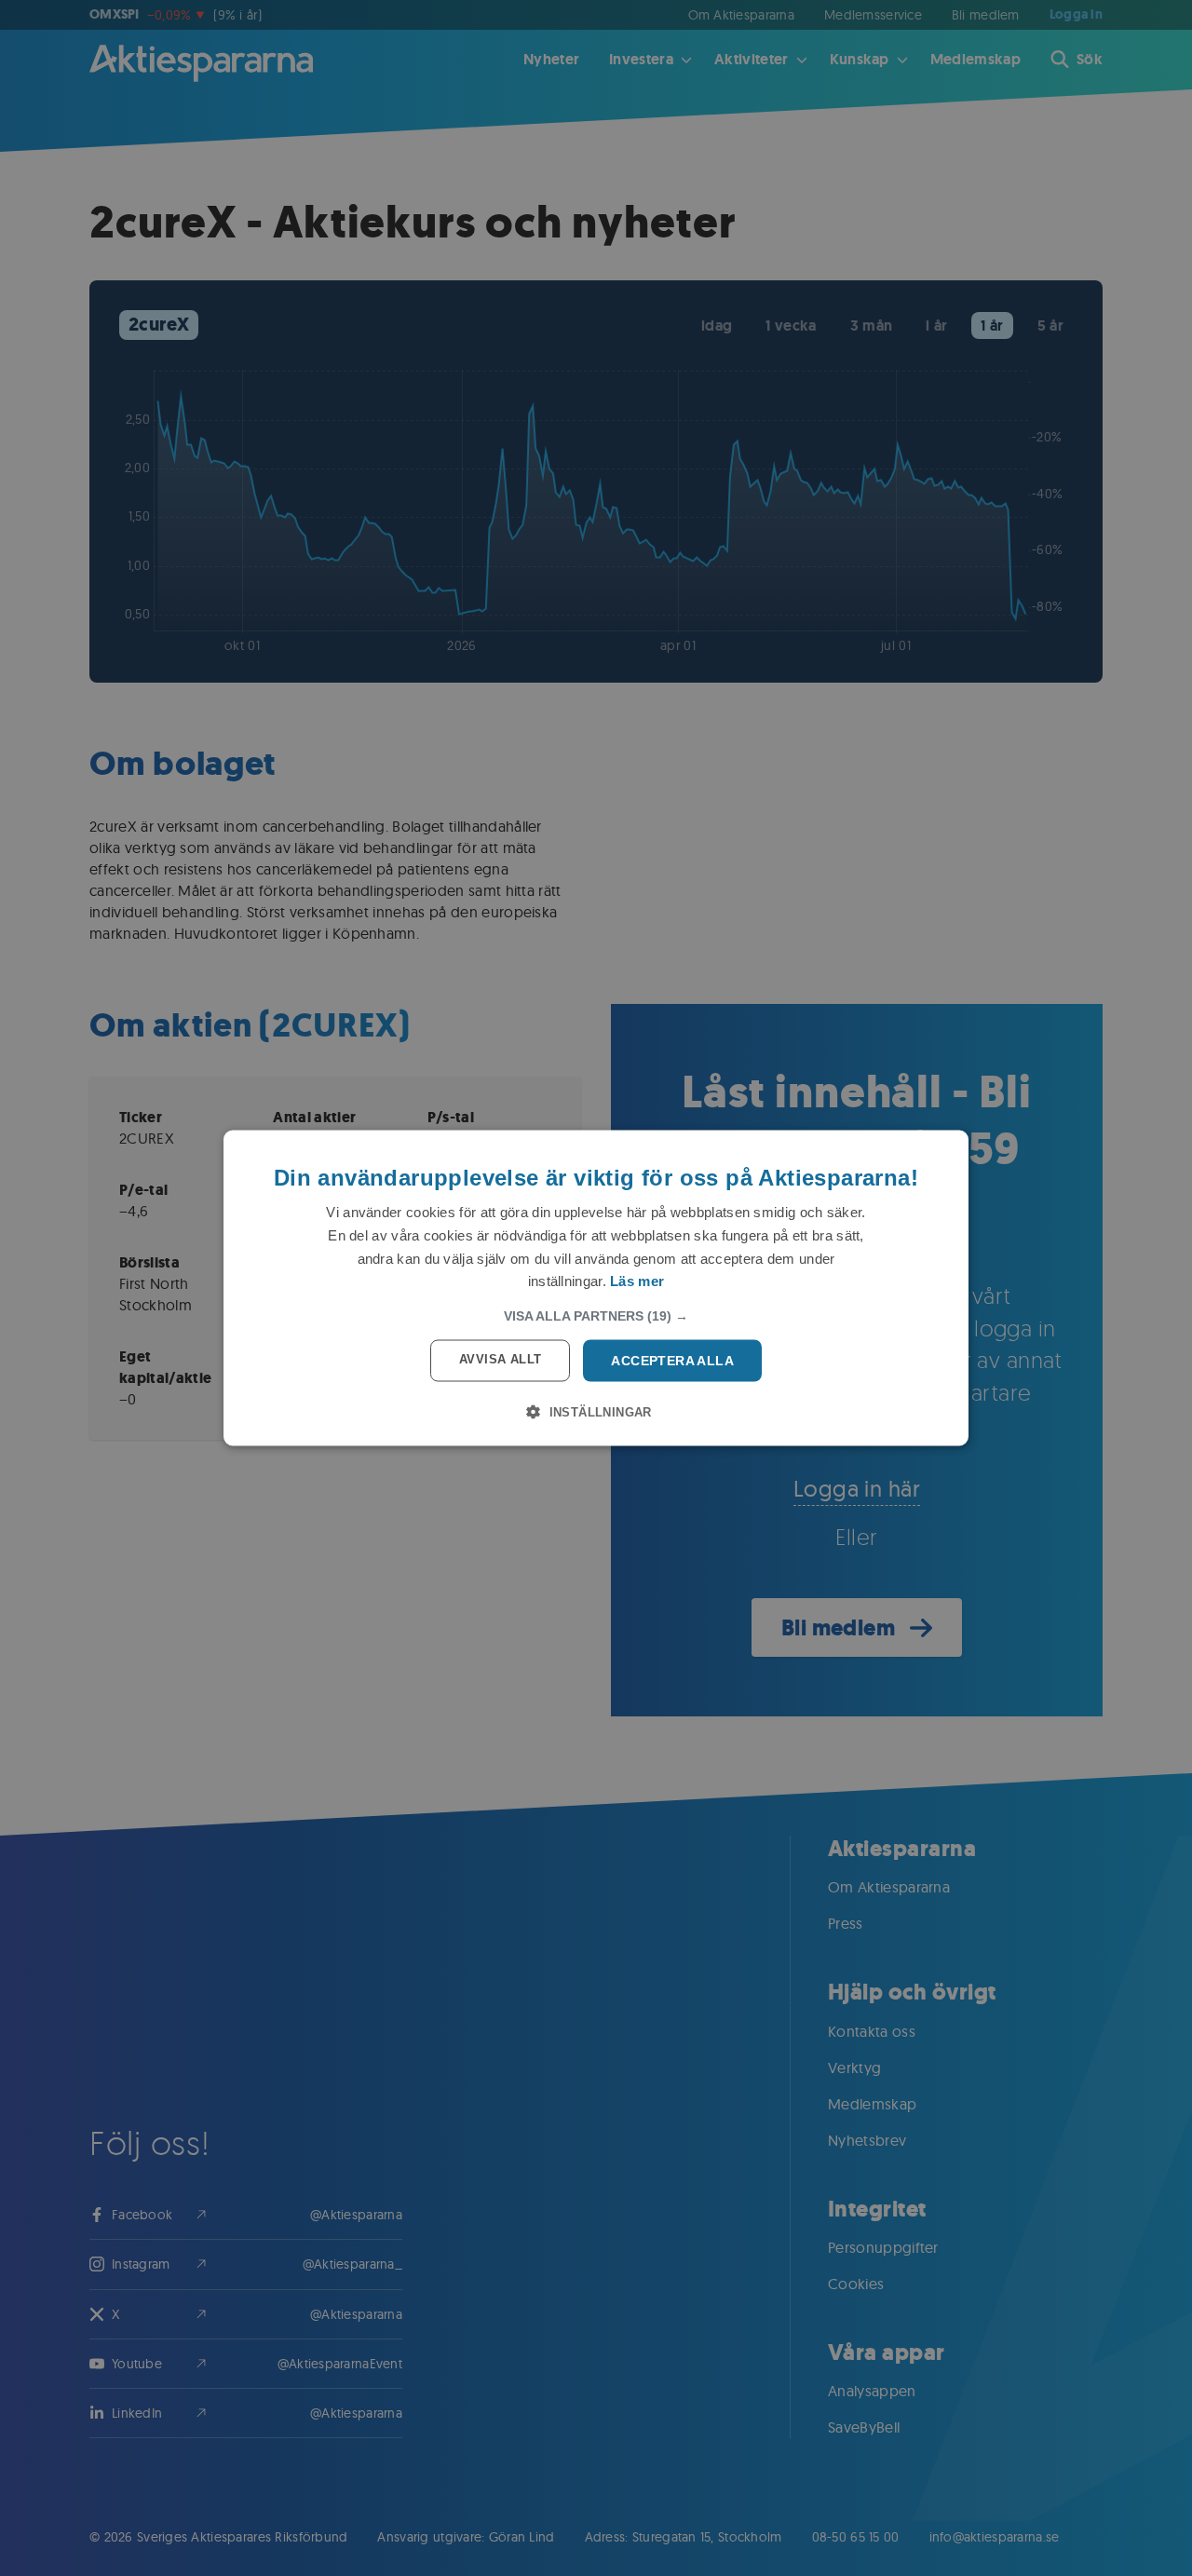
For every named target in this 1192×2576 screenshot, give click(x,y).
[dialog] (596, 1288)
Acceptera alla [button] (672, 1361)
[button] (596, 1316)
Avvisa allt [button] (500, 1359)
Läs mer (637, 1281)
